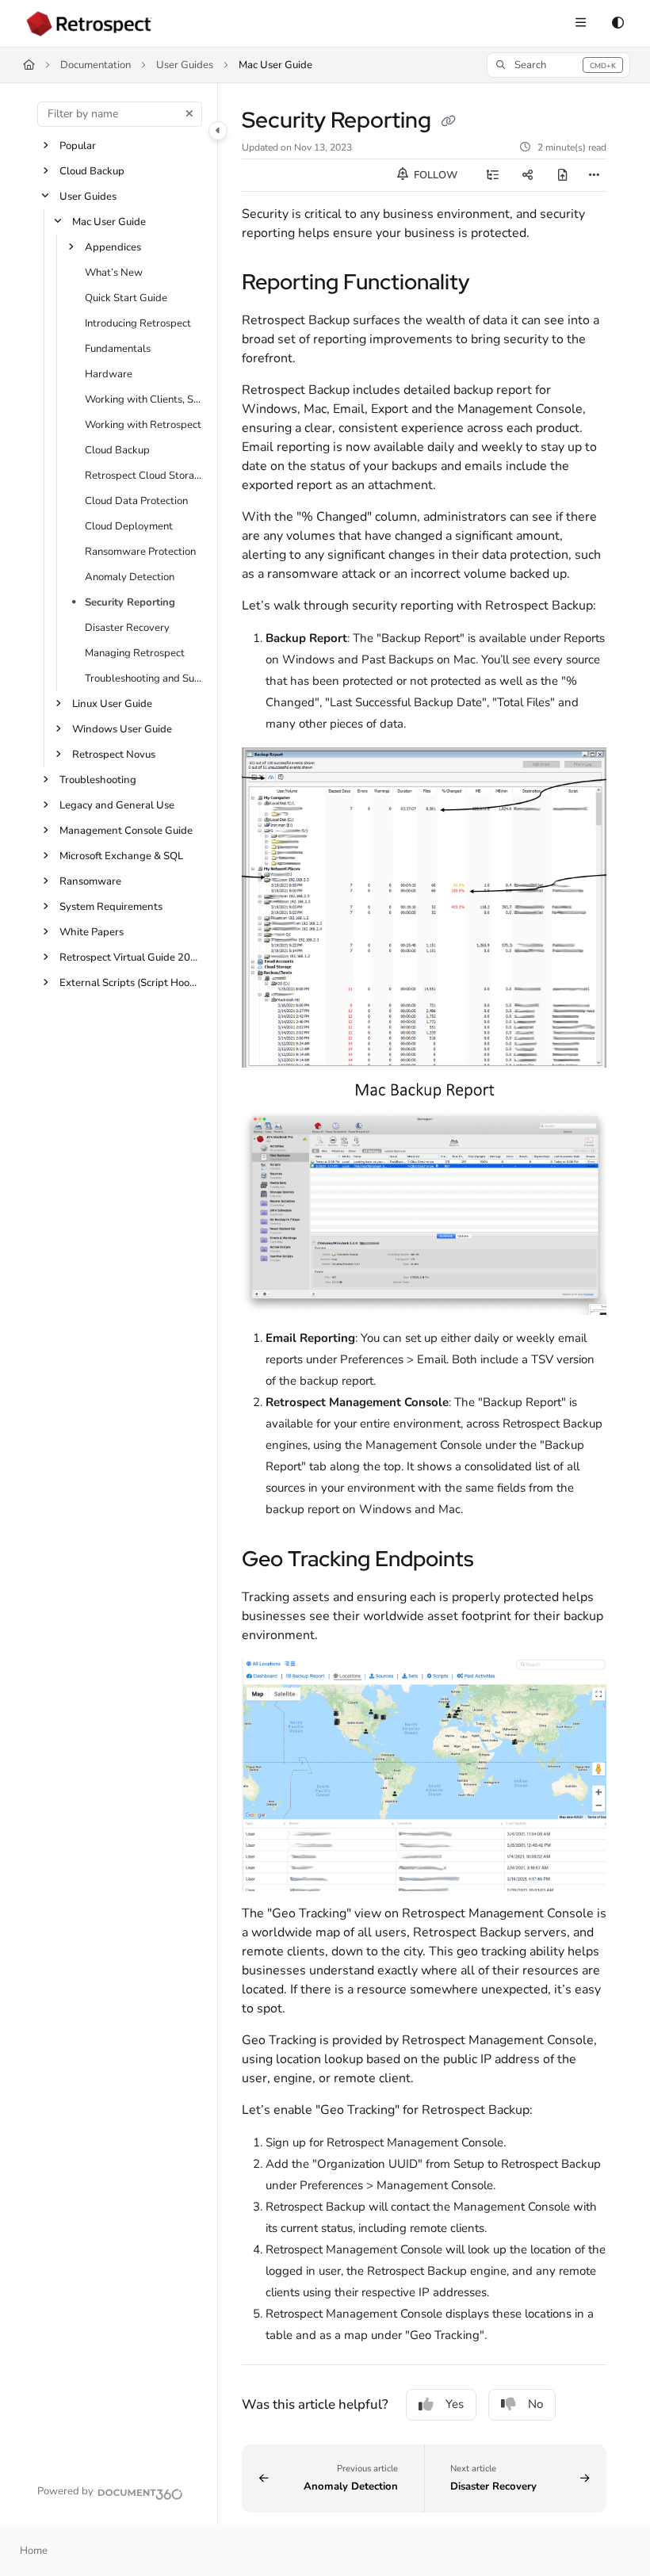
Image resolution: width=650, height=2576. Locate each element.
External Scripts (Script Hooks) (130, 982)
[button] (559, 65)
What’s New (114, 272)
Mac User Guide (275, 65)
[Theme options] (617, 24)
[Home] (89, 24)
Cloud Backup (92, 170)
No (535, 2404)
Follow (434, 175)
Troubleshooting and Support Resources (143, 678)
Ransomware (90, 881)
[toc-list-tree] (493, 175)
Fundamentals (118, 348)
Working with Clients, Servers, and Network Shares (143, 399)
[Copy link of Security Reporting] (449, 122)
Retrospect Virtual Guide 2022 (130, 957)
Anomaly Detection (130, 576)
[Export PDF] (563, 175)
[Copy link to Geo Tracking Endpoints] (499, 1561)
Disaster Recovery (127, 627)
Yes (455, 2404)
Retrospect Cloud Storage (143, 475)
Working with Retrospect (143, 424)
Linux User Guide (112, 703)
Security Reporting (130, 602)
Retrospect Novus (114, 754)
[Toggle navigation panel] (218, 131)
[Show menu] (580, 24)
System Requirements (111, 906)
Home (34, 2551)
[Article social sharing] (528, 175)
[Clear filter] (189, 114)
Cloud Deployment (129, 526)
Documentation (96, 65)
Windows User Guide (122, 728)
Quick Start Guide (126, 297)
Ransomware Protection (140, 551)
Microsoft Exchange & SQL (121, 855)
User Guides (185, 65)
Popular (78, 145)
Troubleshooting (98, 779)
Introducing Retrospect (138, 323)
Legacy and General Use (117, 805)
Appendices (113, 247)
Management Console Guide (126, 830)
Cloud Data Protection (136, 500)
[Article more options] (594, 175)
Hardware (109, 373)
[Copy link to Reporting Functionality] (495, 284)
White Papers (92, 931)
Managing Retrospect (135, 652)
